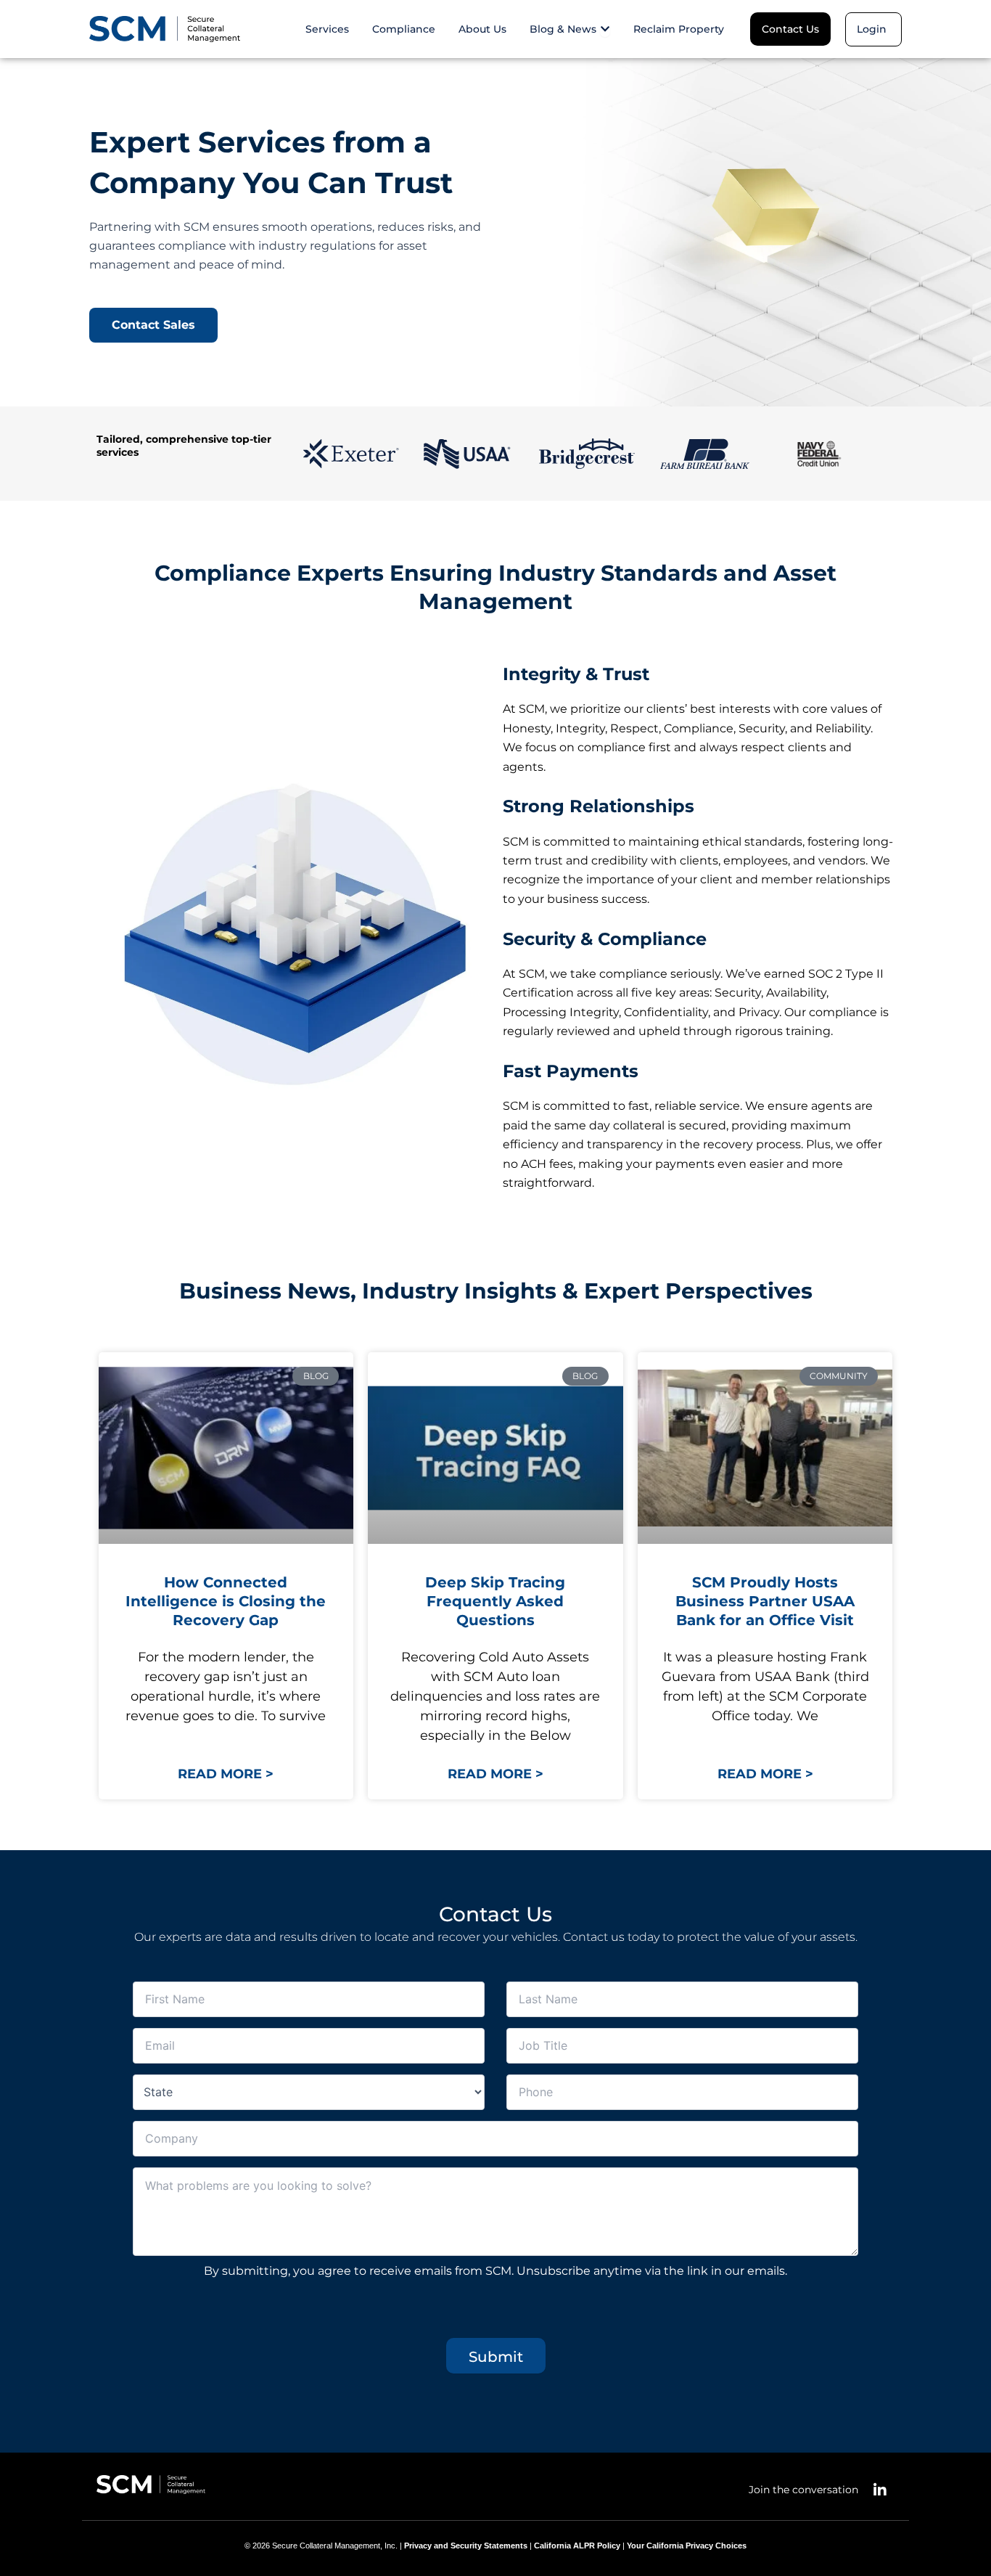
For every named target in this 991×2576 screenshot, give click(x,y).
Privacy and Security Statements (466, 2546)
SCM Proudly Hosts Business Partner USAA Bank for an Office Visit (765, 1601)
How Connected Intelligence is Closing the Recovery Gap (226, 1601)
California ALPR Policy (577, 2546)
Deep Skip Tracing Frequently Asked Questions (495, 1601)
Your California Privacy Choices (687, 2546)
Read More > (226, 1774)
